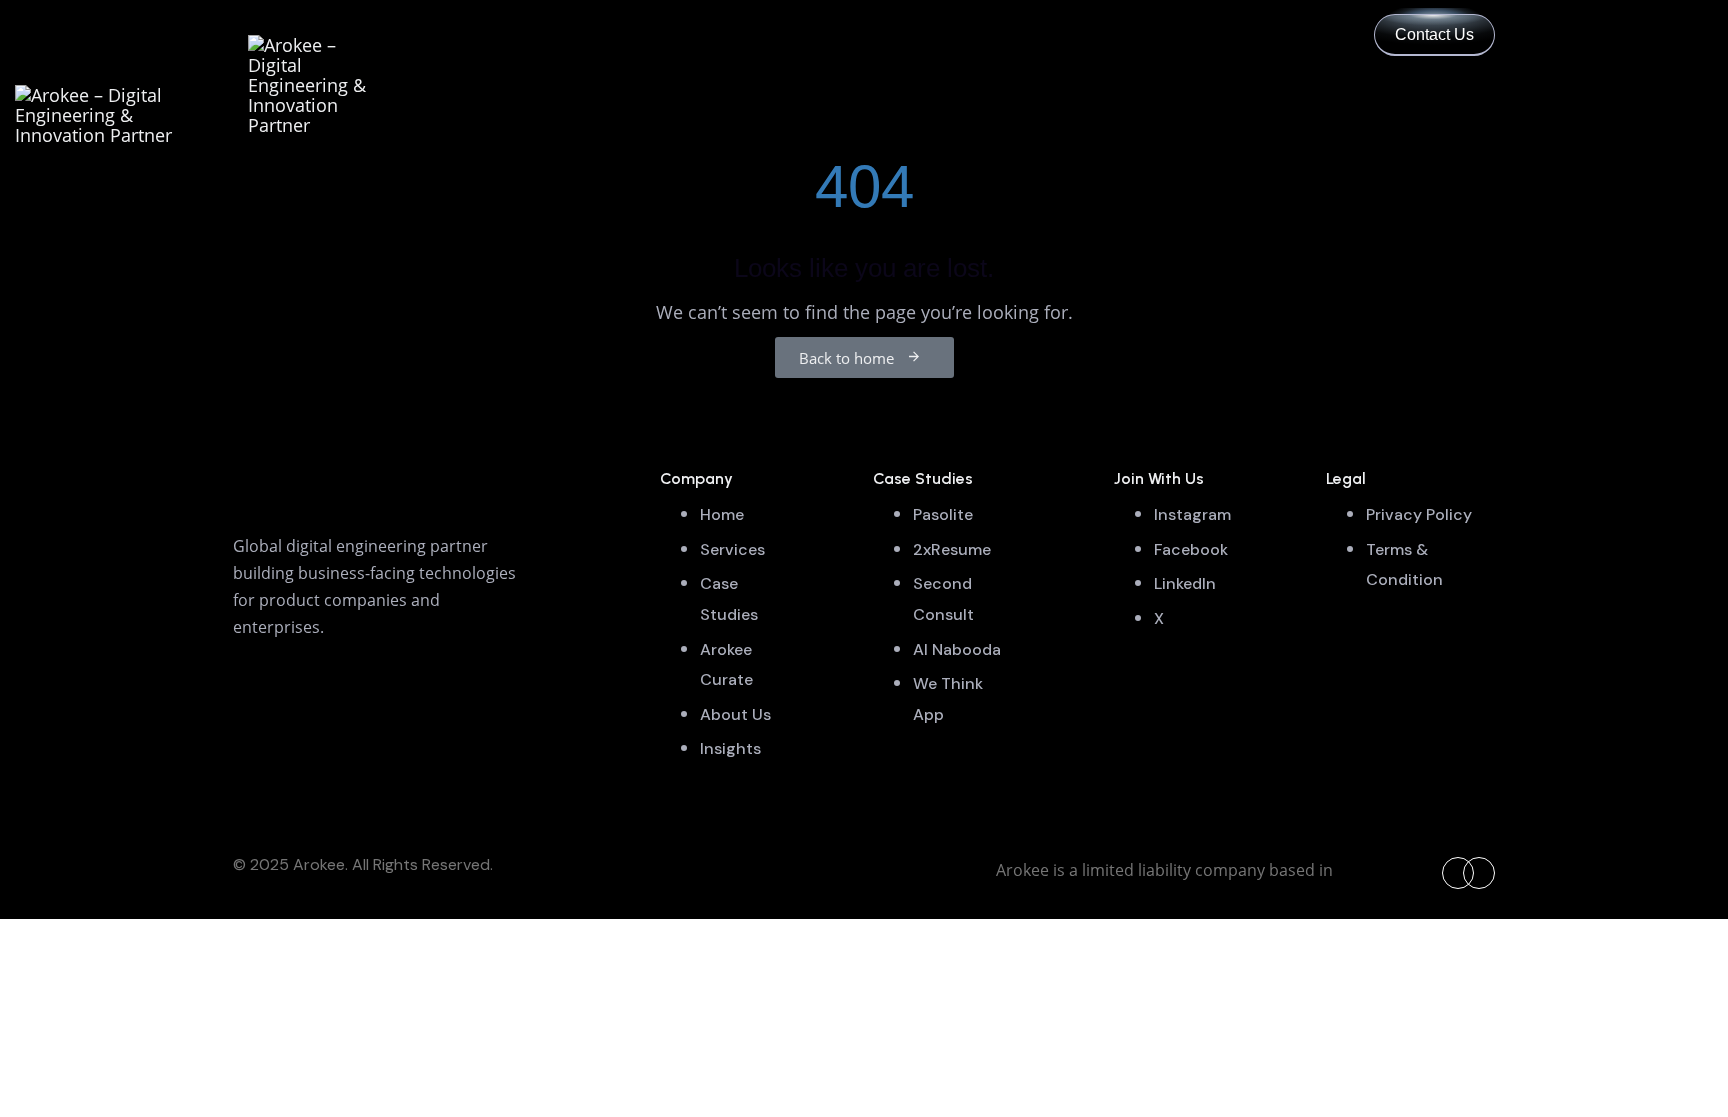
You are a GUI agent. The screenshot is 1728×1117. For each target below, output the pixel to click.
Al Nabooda (957, 649)
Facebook (1191, 549)
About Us (735, 714)
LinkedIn (1185, 583)
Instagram (1192, 514)
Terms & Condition (1404, 565)
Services (732, 549)
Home (722, 514)
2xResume (952, 549)
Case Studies (729, 599)
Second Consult (943, 599)
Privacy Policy (1419, 514)
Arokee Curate (726, 665)
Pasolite (943, 514)
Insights (730, 748)
